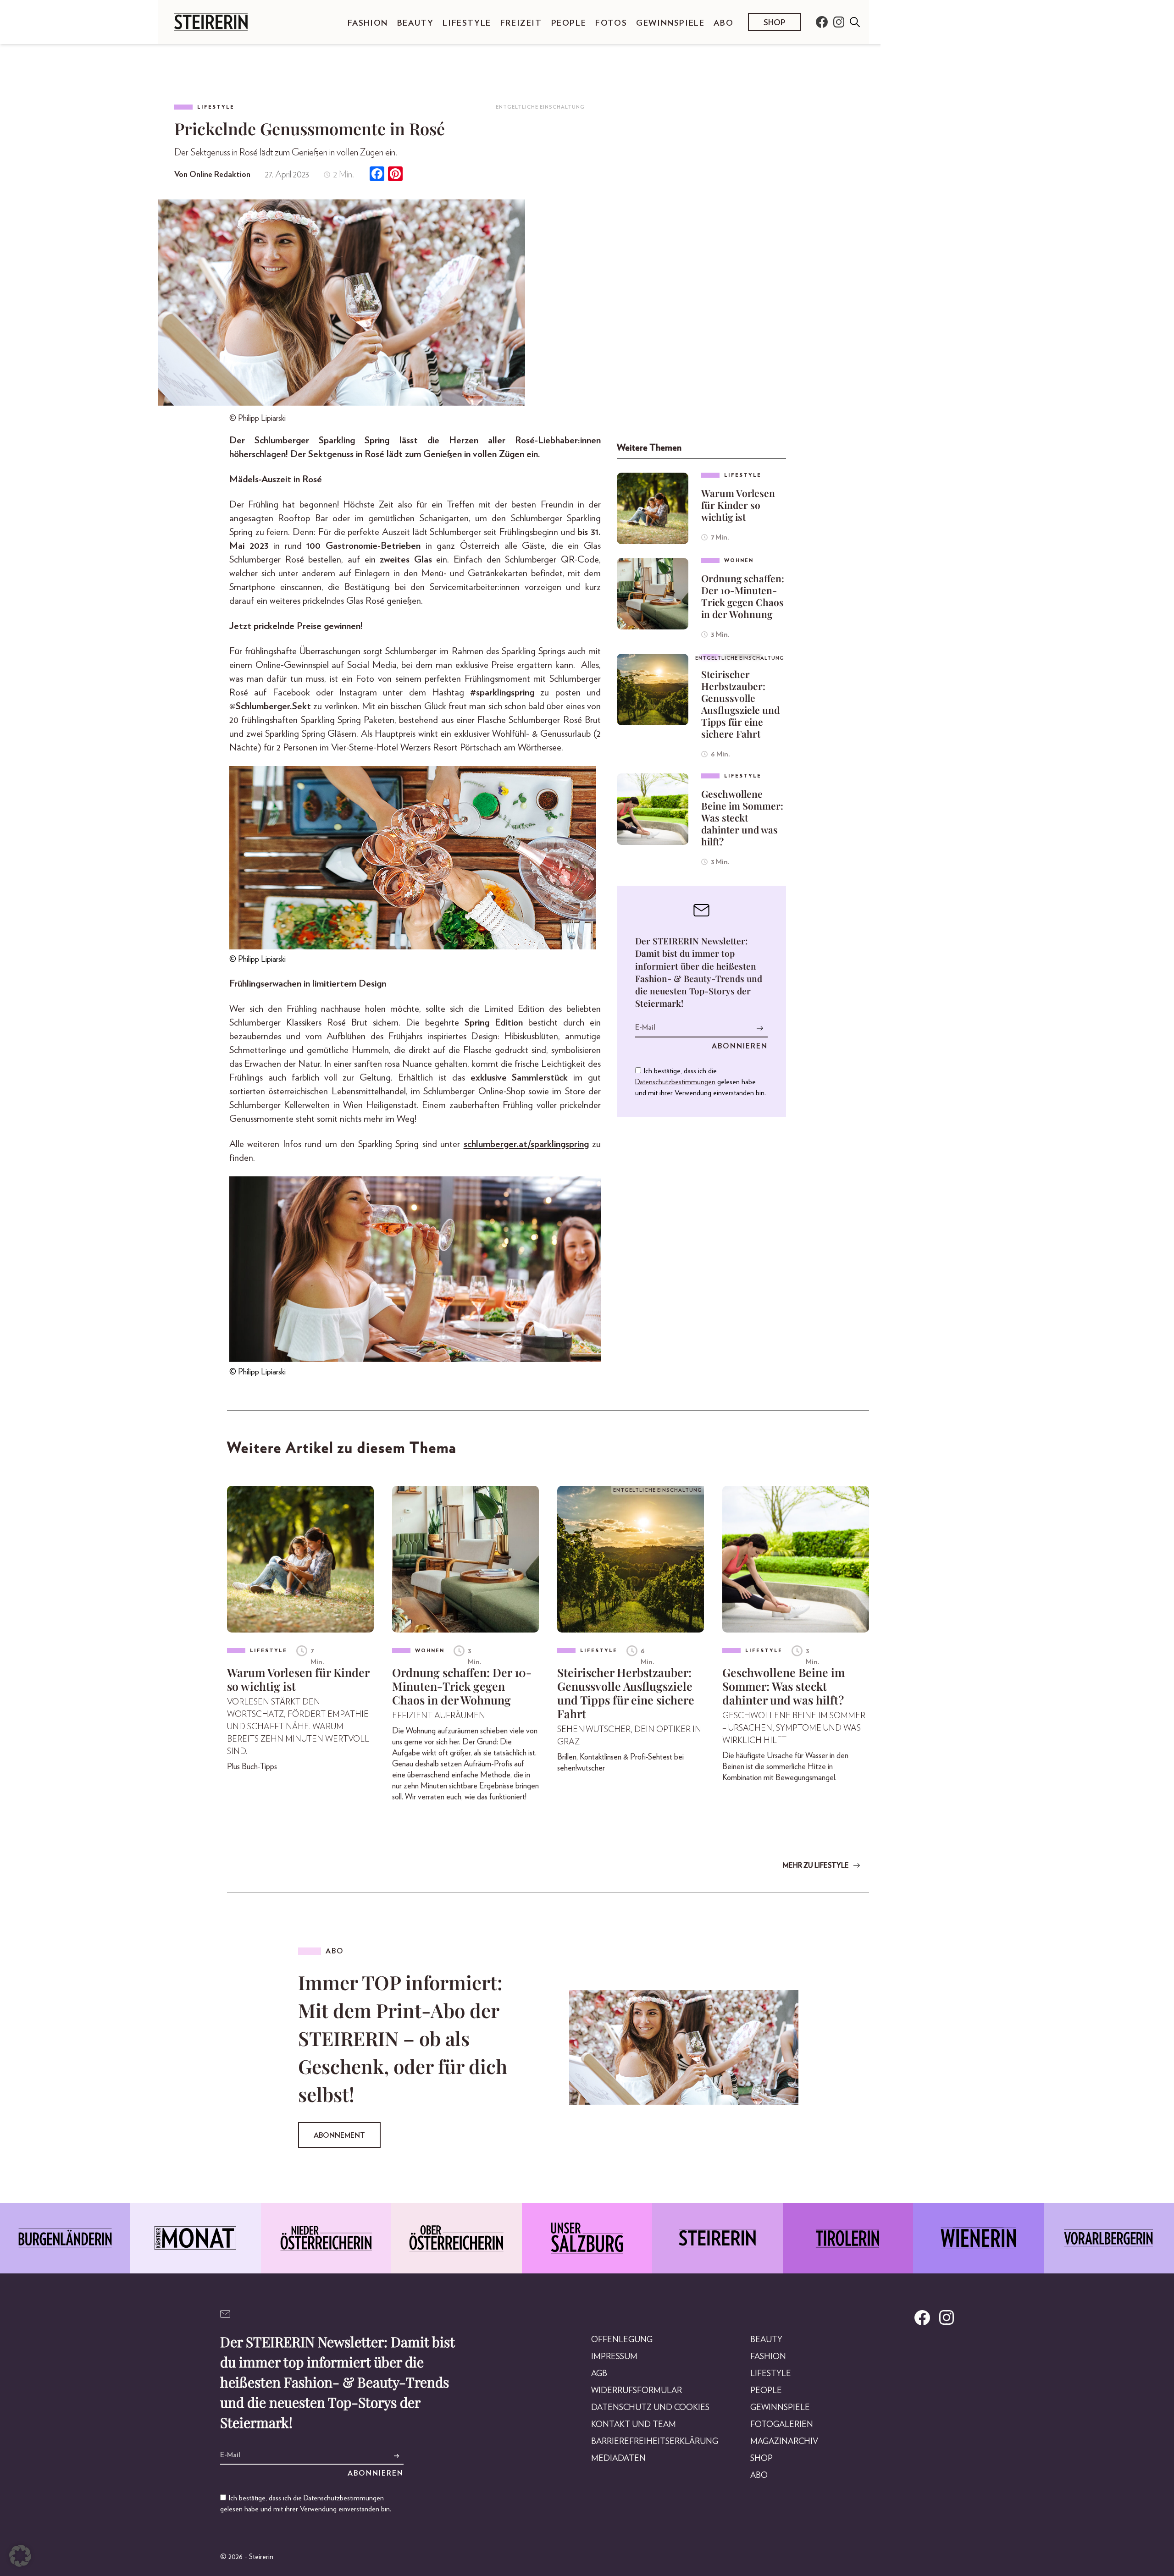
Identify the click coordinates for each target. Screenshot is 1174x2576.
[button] (20, 2556)
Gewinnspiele (670, 23)
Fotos (611, 23)
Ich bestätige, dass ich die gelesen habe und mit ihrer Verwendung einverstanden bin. (701, 1082)
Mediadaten (618, 2459)
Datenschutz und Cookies (650, 2408)
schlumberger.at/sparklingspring (526, 1144)
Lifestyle (467, 23)
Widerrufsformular (637, 2391)
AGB (599, 2374)
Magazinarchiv (784, 2442)
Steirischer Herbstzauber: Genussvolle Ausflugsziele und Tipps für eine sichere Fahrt (740, 704)
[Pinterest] (395, 175)
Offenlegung (622, 2340)
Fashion (368, 23)
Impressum (614, 2357)
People (569, 23)
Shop (775, 23)
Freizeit (521, 23)
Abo (723, 23)
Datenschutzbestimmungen (675, 1082)
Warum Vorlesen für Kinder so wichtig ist (738, 505)
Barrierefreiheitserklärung (655, 2442)
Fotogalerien (782, 2425)
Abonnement (339, 2135)
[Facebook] (377, 175)
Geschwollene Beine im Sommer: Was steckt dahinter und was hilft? (742, 817)
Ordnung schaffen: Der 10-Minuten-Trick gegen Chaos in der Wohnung (743, 596)
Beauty (415, 23)
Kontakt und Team (634, 2425)
